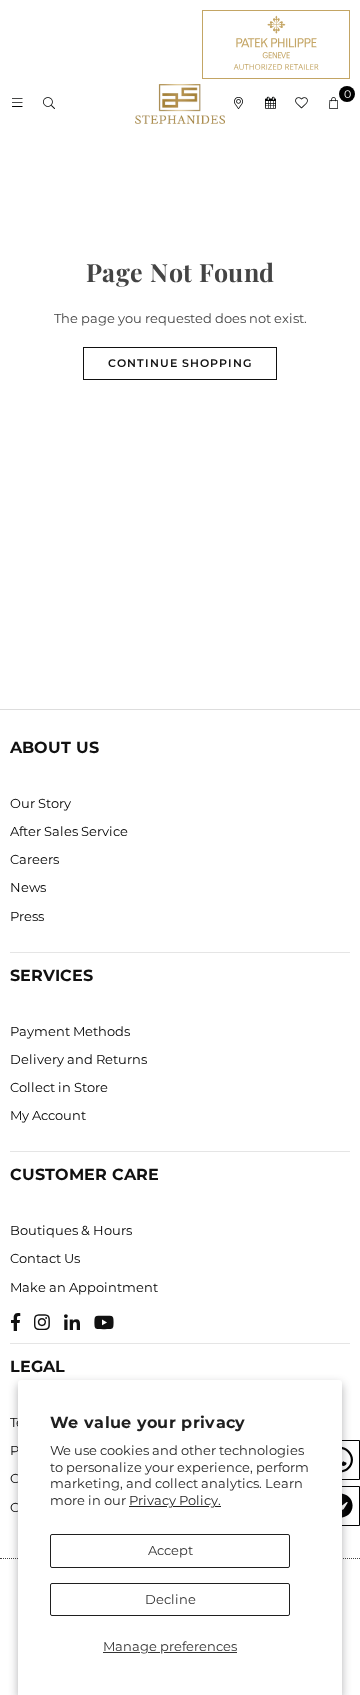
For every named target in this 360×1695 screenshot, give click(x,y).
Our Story (40, 803)
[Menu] (17, 104)
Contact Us (45, 1258)
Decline (170, 1599)
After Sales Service (69, 831)
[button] (334, 104)
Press (27, 916)
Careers (34, 859)
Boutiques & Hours (71, 1230)
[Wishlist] (302, 104)
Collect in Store (59, 1087)
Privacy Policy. (175, 1500)
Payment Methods (70, 1031)
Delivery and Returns (78, 1059)
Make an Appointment (84, 1287)
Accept (170, 1550)
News (28, 887)
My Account (48, 1115)
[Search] (49, 104)
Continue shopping (180, 363)
